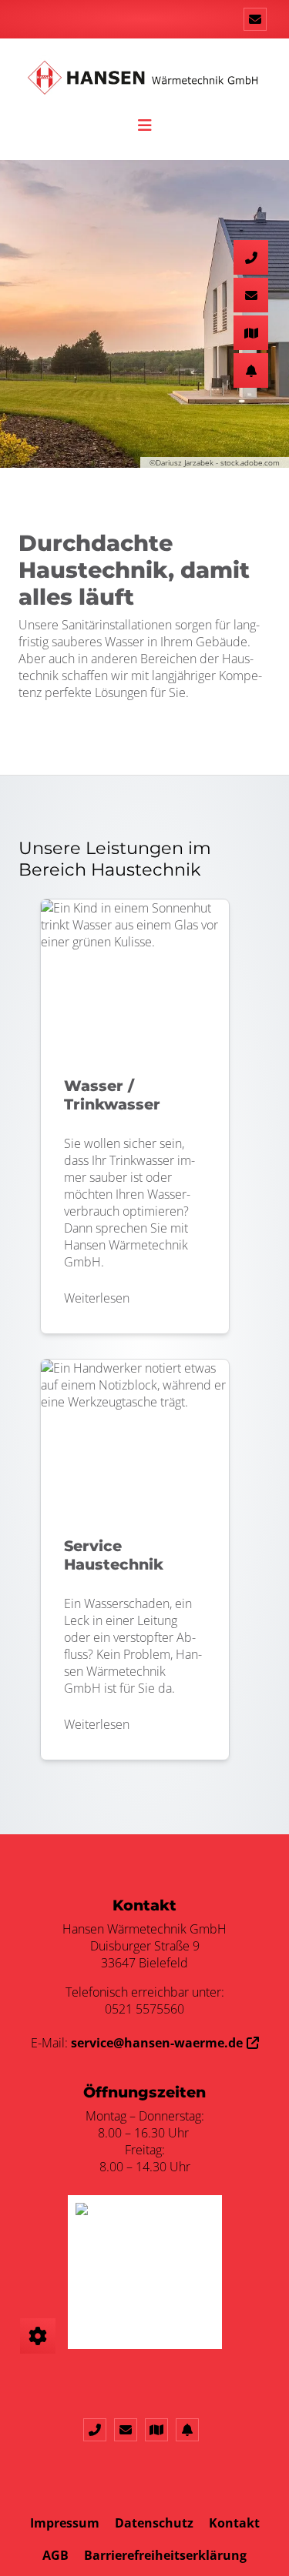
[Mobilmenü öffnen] (145, 123)
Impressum (65, 2523)
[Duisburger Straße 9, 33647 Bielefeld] (160, 2430)
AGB (55, 2555)
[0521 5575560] (99, 2430)
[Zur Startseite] (144, 85)
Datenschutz (154, 2523)
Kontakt (234, 2523)
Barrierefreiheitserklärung (165, 2555)
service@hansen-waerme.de (157, 2043)
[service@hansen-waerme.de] (255, 19)
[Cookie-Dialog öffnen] (38, 2336)
